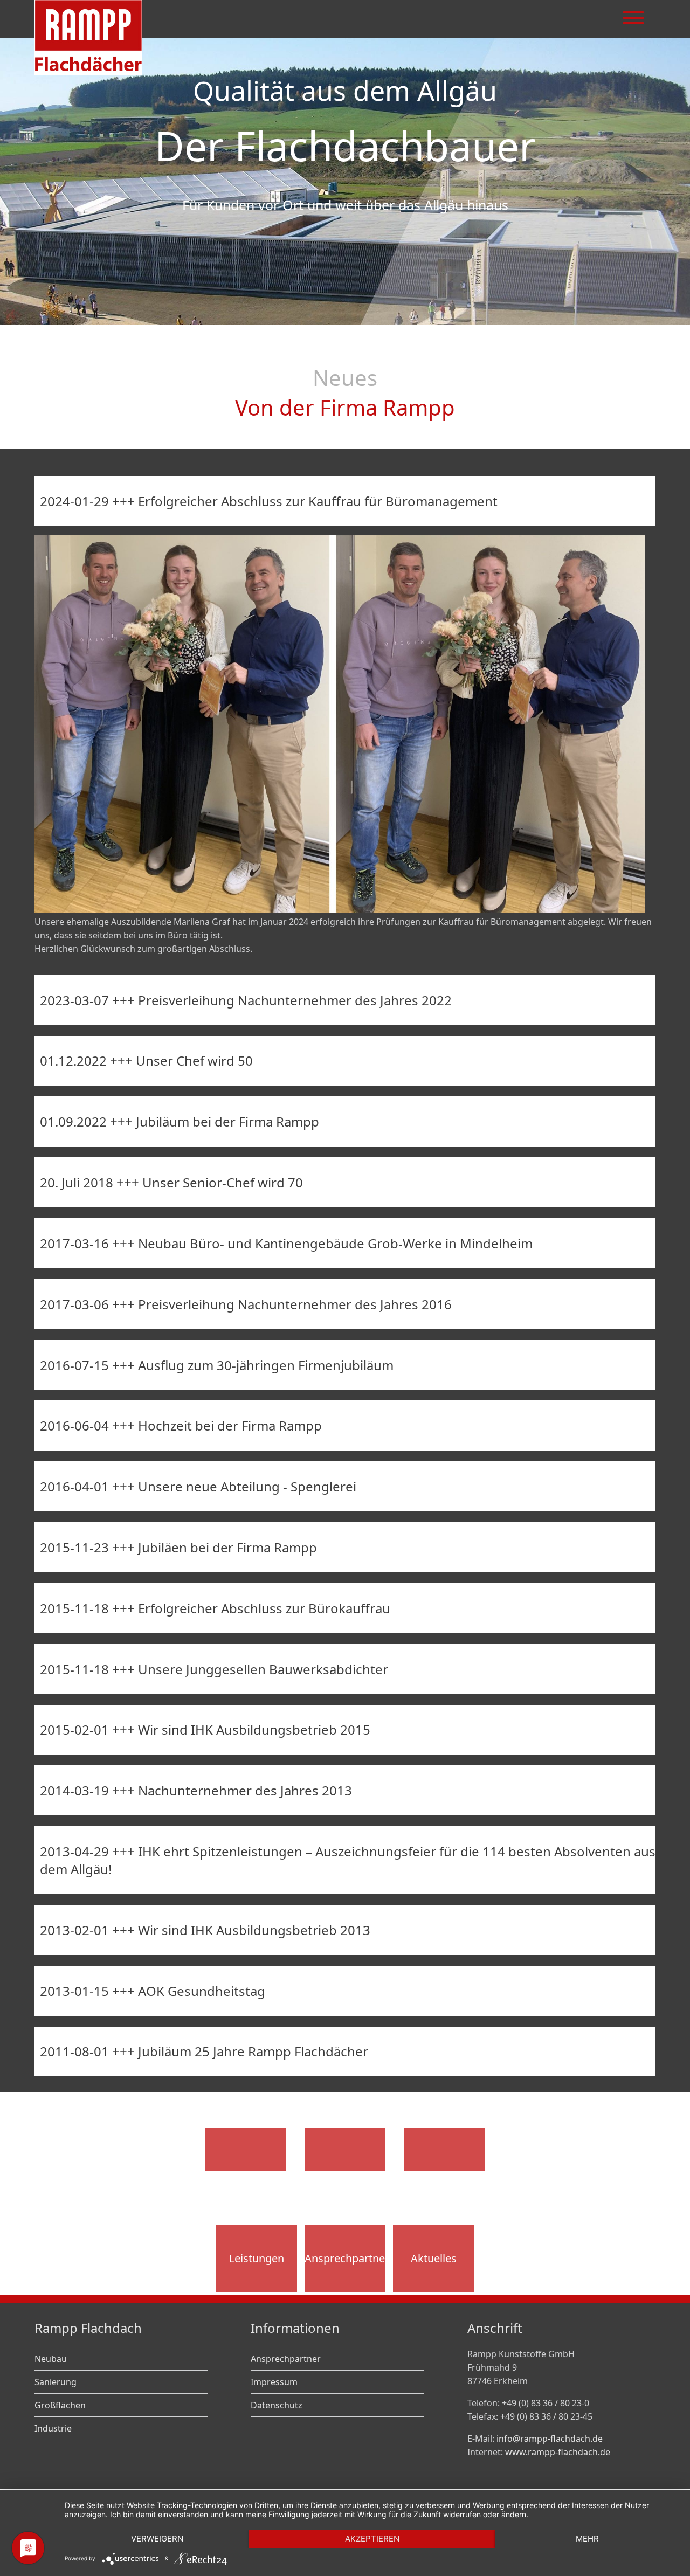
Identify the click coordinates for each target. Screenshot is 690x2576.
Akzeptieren (372, 2539)
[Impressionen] (444, 2149)
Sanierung (56, 2382)
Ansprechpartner (345, 2258)
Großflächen (60, 2405)
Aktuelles (434, 2258)
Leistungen (257, 2258)
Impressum (274, 2382)
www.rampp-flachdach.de (558, 2452)
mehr (587, 2539)
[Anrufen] (246, 2149)
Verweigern (157, 2539)
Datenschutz (277, 2405)
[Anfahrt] (345, 2149)
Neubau (51, 2359)
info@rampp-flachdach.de (550, 2439)
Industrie (53, 2428)
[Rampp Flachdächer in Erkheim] (88, 72)
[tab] (345, 501)
